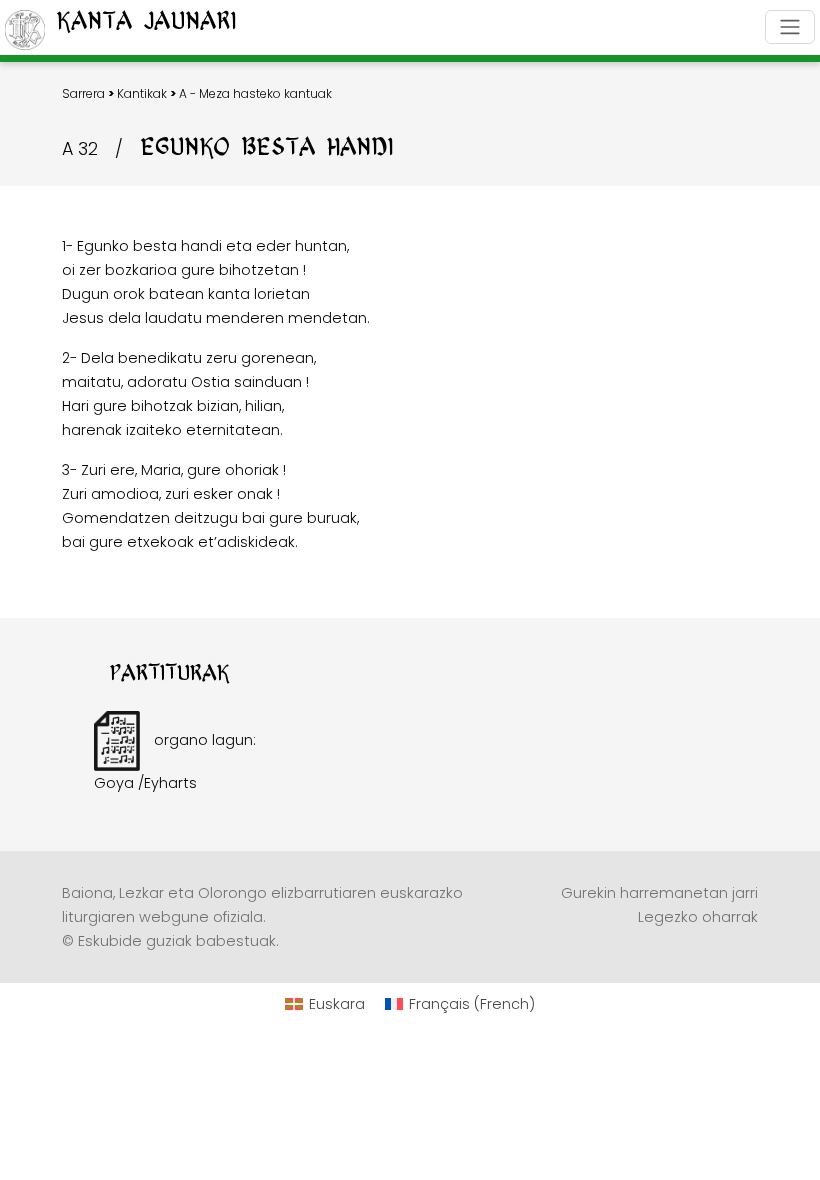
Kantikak (142, 93)
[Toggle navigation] (790, 27)
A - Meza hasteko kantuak (255, 93)
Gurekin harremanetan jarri (659, 893)
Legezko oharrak (698, 917)
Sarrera (83, 93)
